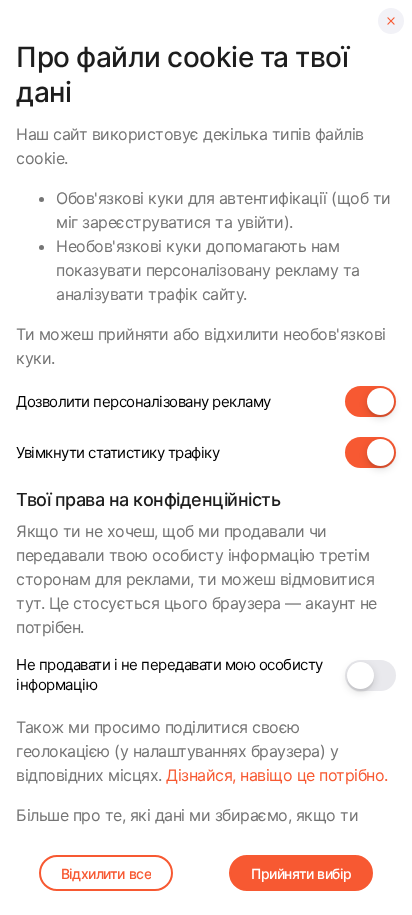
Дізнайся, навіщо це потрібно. (277, 775)
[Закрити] (391, 21)
